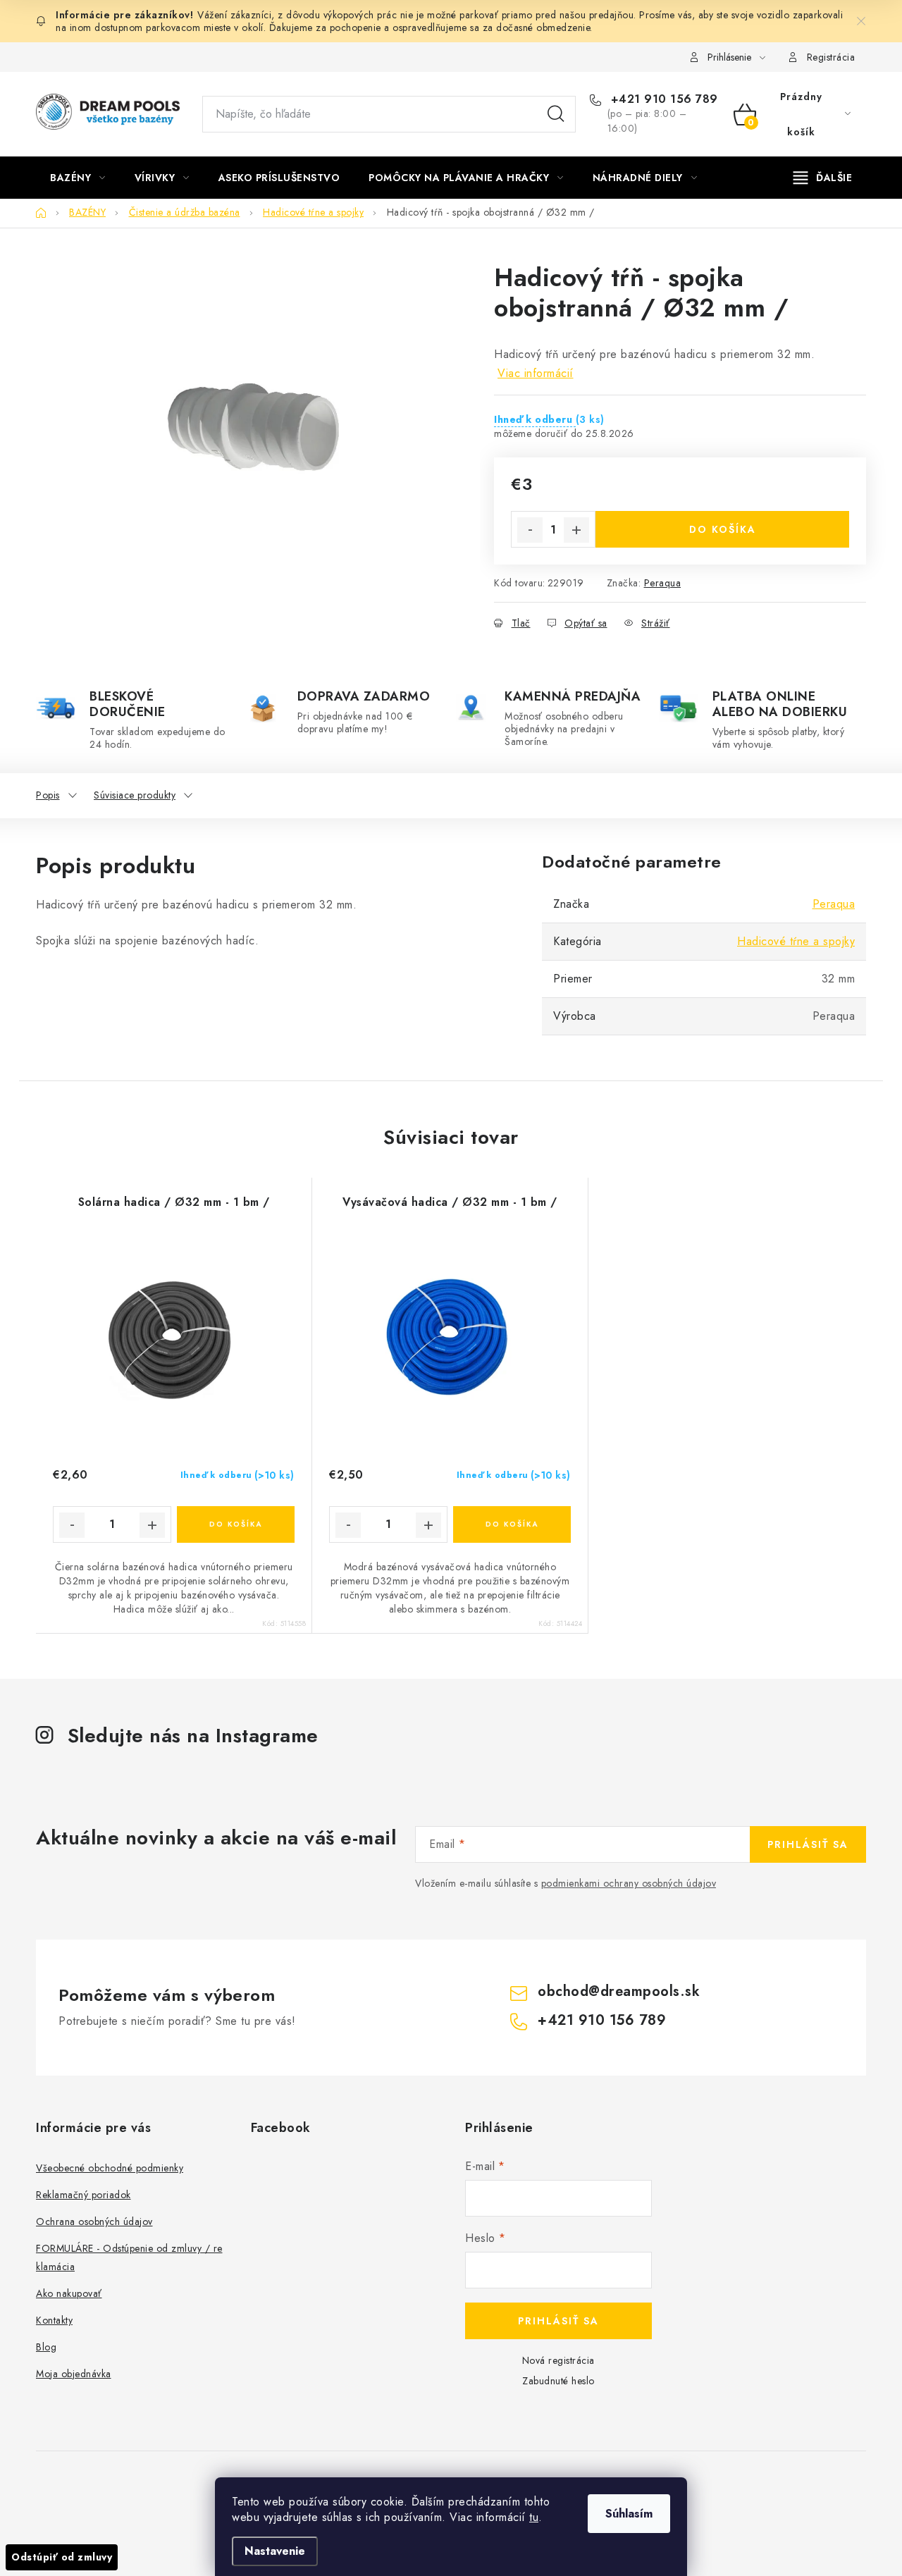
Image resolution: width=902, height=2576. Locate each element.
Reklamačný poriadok (84, 2195)
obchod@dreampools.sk (619, 1991)
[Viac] (823, 178)
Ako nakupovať (69, 2293)
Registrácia (831, 57)
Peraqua (663, 583)
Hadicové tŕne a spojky (796, 941)
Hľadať (556, 114)
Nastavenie (275, 2551)
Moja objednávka (74, 2374)
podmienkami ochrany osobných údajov (629, 1883)
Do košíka (723, 529)
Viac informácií (536, 373)
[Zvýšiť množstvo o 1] (576, 530)
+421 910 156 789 (662, 99)
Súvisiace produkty (135, 795)
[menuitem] (78, 178)
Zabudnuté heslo (558, 2381)
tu (534, 2517)
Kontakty (54, 2320)
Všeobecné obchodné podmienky (110, 2168)
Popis (48, 795)
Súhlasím (629, 2514)
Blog (46, 2347)
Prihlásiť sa (808, 1844)
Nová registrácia (558, 2360)
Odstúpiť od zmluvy (62, 2557)
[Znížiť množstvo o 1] (530, 530)
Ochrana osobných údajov (94, 2221)
